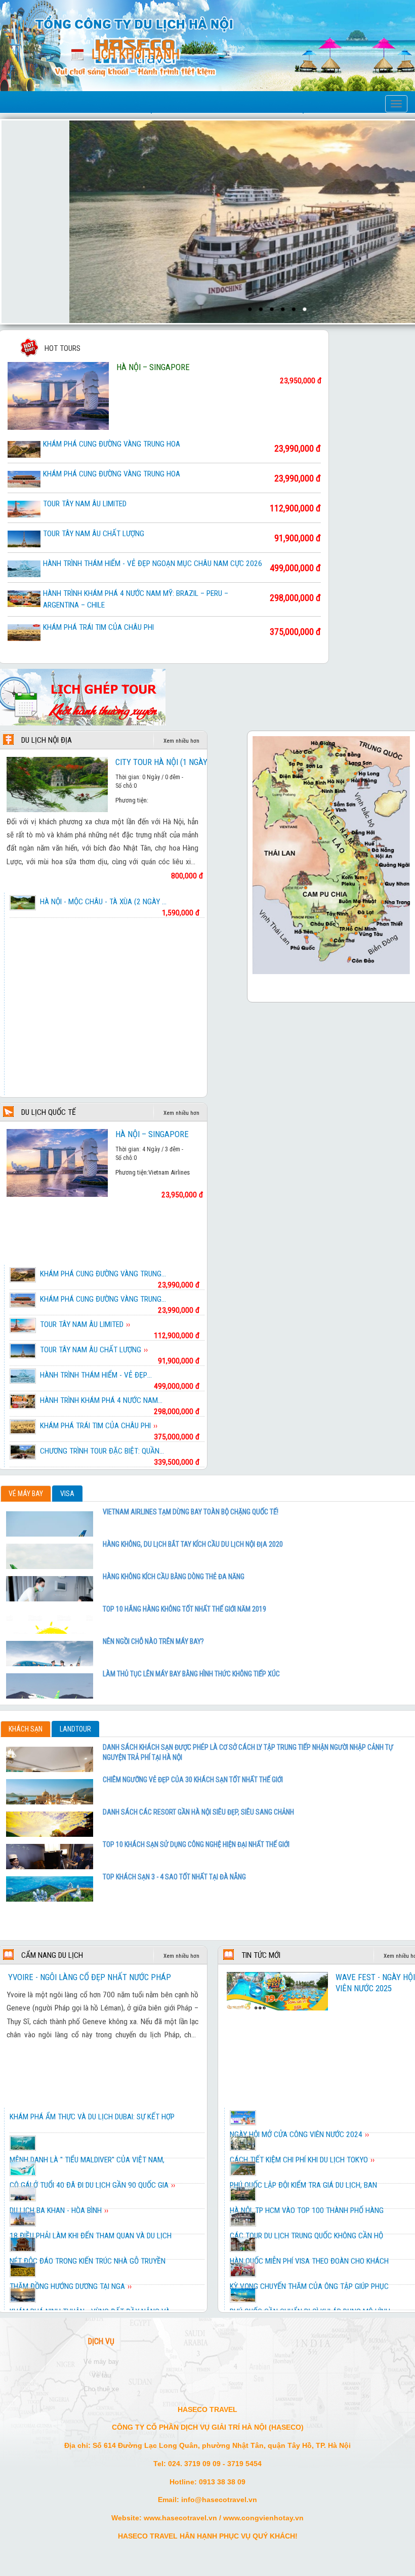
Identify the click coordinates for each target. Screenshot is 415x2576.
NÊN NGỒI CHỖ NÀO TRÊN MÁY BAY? (153, 1641)
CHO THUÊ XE (101, 2389)
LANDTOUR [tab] (75, 1729)
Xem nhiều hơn (181, 741)
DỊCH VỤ (101, 2342)
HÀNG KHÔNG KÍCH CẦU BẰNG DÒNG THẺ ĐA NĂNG (174, 1577)
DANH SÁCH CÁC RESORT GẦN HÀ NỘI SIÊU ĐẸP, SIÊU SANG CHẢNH (198, 1812)
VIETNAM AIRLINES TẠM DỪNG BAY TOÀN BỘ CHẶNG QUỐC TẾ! (191, 1512)
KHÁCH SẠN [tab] (26, 1729)
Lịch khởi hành (136, 54)
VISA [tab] (67, 1494)
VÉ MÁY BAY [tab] (26, 1494)
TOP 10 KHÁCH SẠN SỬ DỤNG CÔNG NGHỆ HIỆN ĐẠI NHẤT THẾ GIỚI (196, 1844)
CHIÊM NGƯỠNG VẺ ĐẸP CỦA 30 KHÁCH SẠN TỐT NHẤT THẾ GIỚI (193, 1780)
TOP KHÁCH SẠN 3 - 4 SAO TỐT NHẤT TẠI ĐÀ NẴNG (174, 1877)
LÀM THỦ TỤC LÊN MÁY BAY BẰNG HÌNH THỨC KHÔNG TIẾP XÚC (191, 1674)
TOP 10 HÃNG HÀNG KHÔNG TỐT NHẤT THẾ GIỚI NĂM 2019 (184, 1609)
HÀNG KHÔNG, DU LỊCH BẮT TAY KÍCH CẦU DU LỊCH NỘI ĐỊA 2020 (193, 1544)
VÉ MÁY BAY (101, 2362)
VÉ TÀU (101, 2375)
